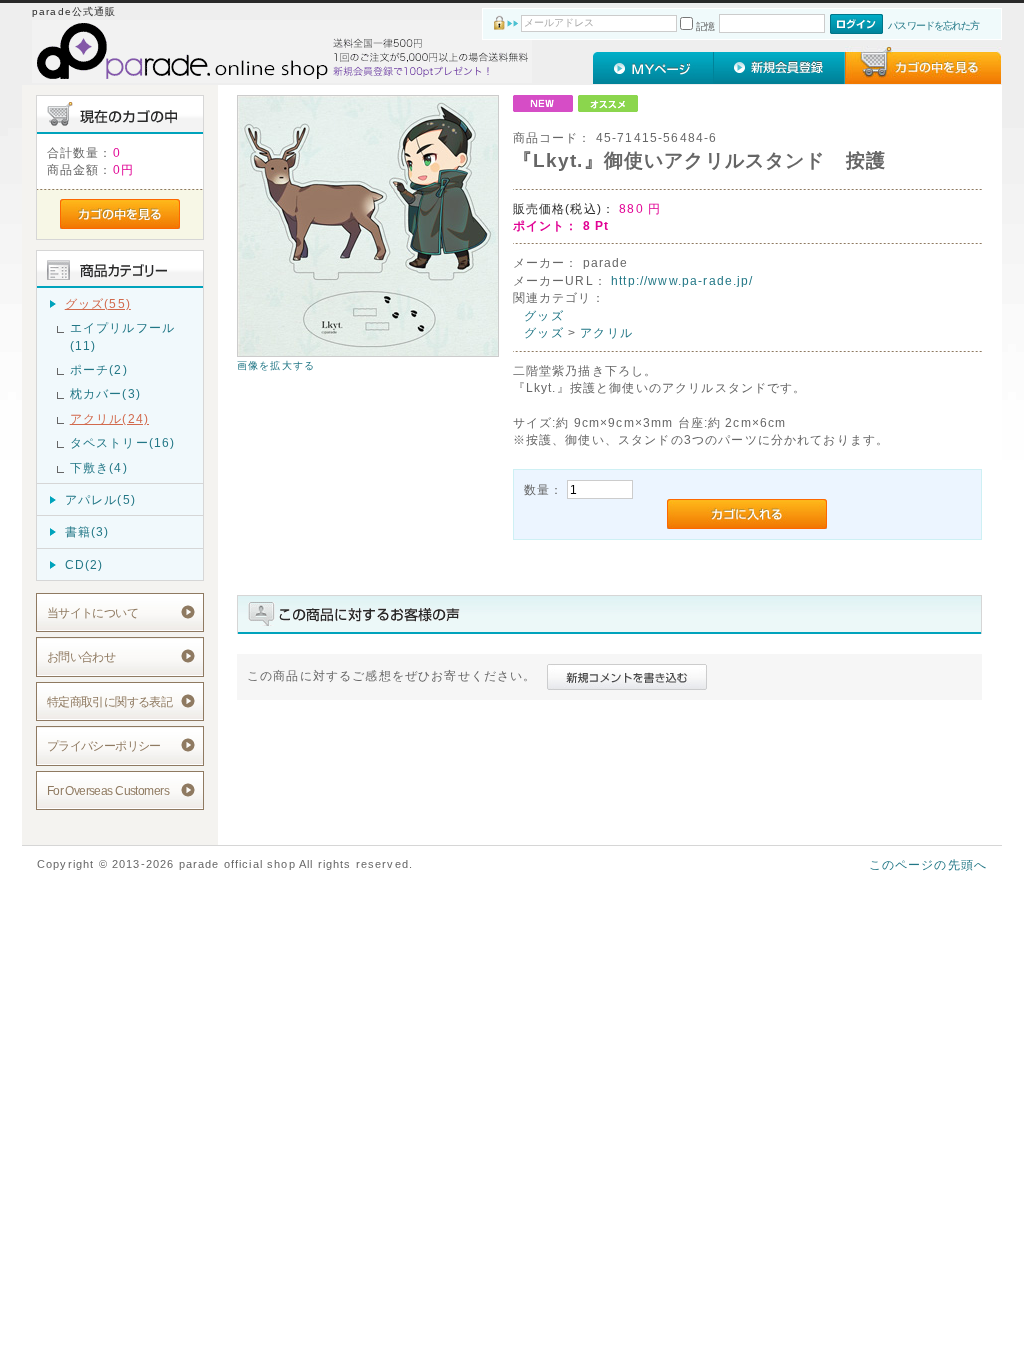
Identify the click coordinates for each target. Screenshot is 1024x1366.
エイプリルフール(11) (122, 336)
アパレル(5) (100, 499)
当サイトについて (92, 612)
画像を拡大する (276, 365)
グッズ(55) (98, 303)
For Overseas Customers (108, 790)
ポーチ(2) (99, 369)
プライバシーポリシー (104, 745)
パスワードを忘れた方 (933, 25)
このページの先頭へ (928, 864)
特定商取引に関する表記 (110, 701)
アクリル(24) (109, 418)
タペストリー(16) (123, 442)
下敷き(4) (99, 467)
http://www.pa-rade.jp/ (682, 280)
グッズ (543, 315)
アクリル (606, 332)
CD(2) (84, 564)
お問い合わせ (81, 656)
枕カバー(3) (105, 393)
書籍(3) (87, 531)
